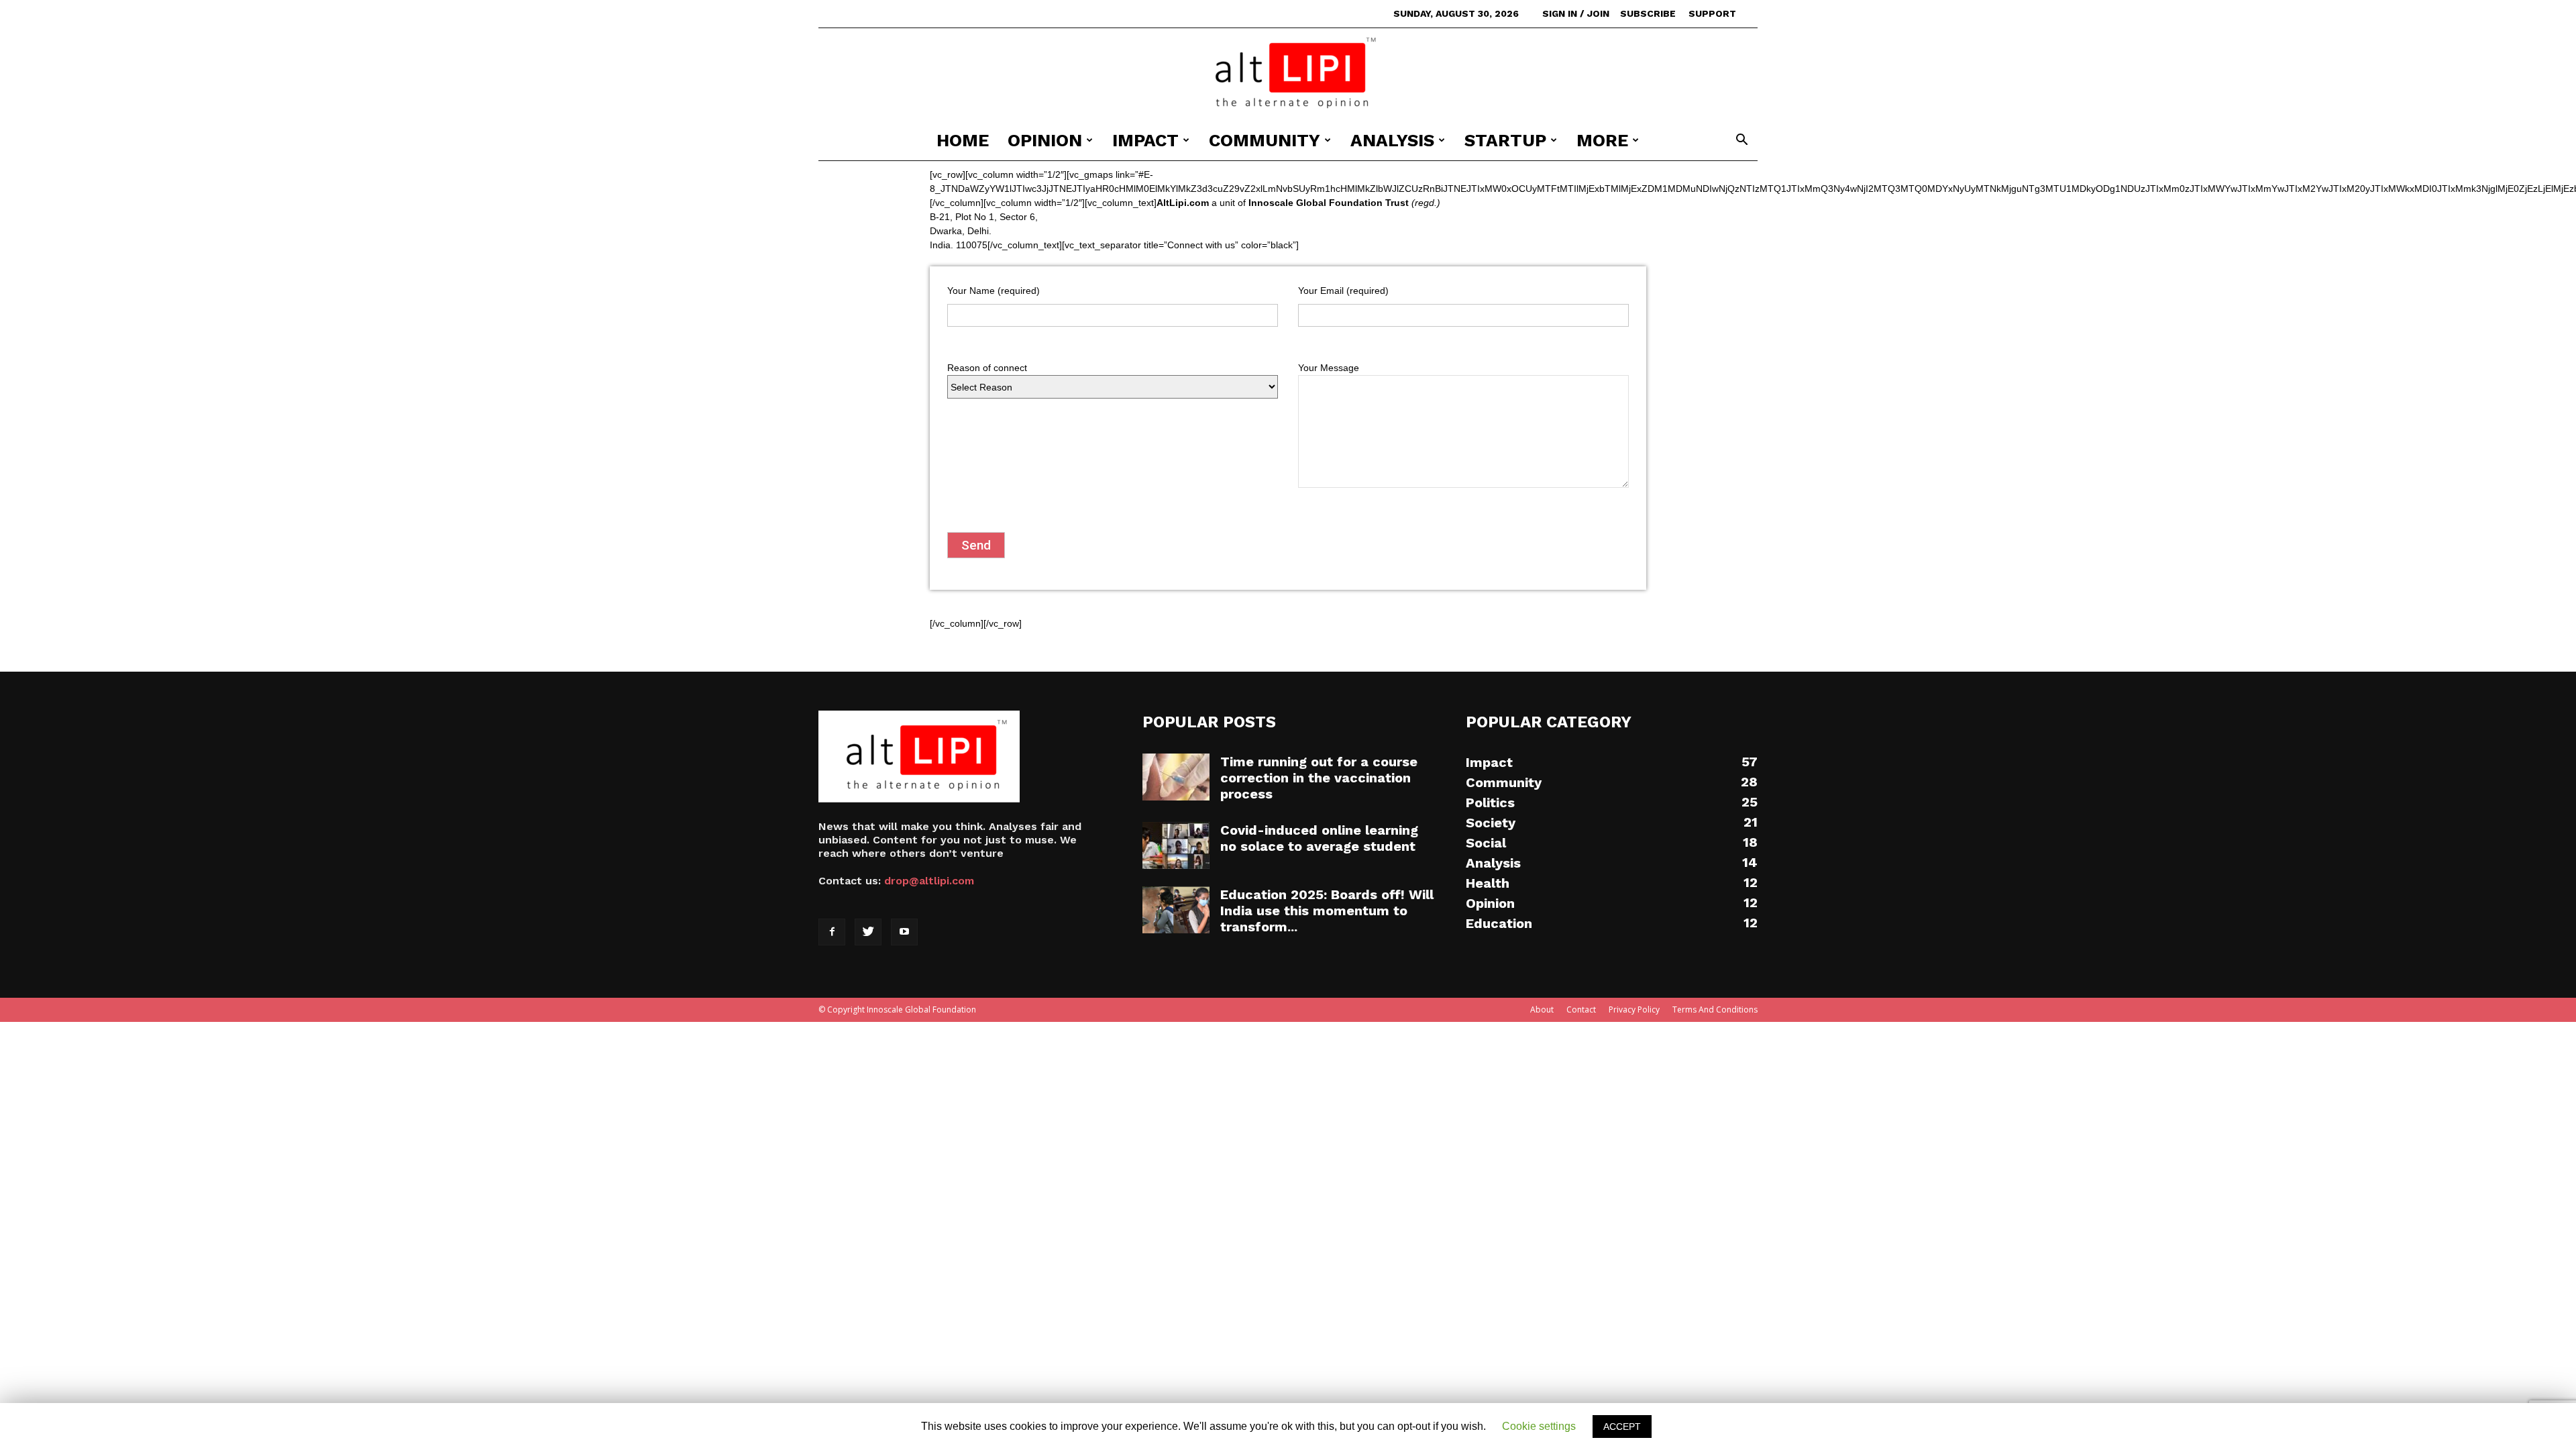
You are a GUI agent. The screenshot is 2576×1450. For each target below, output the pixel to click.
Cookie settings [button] (1539, 1426)
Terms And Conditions (1715, 1009)
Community (1265, 140)
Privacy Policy (1634, 1009)
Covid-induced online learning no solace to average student (1319, 838)
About (1542, 1009)
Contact (1581, 1009)
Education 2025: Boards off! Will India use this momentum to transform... (1327, 911)
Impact (1145, 140)
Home (963, 140)
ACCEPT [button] (1622, 1427)
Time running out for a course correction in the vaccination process (1319, 778)
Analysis (1392, 140)
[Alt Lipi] (1288, 74)
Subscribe (1648, 13)
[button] (1741, 141)
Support (1712, 13)
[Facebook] (832, 932)
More (1602, 140)
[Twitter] (868, 932)
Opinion (1045, 140)
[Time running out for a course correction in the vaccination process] (1176, 777)
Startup (1505, 140)
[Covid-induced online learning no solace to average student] (1176, 845)
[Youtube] (904, 932)
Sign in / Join (1576, 13)
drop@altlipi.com (929, 881)
